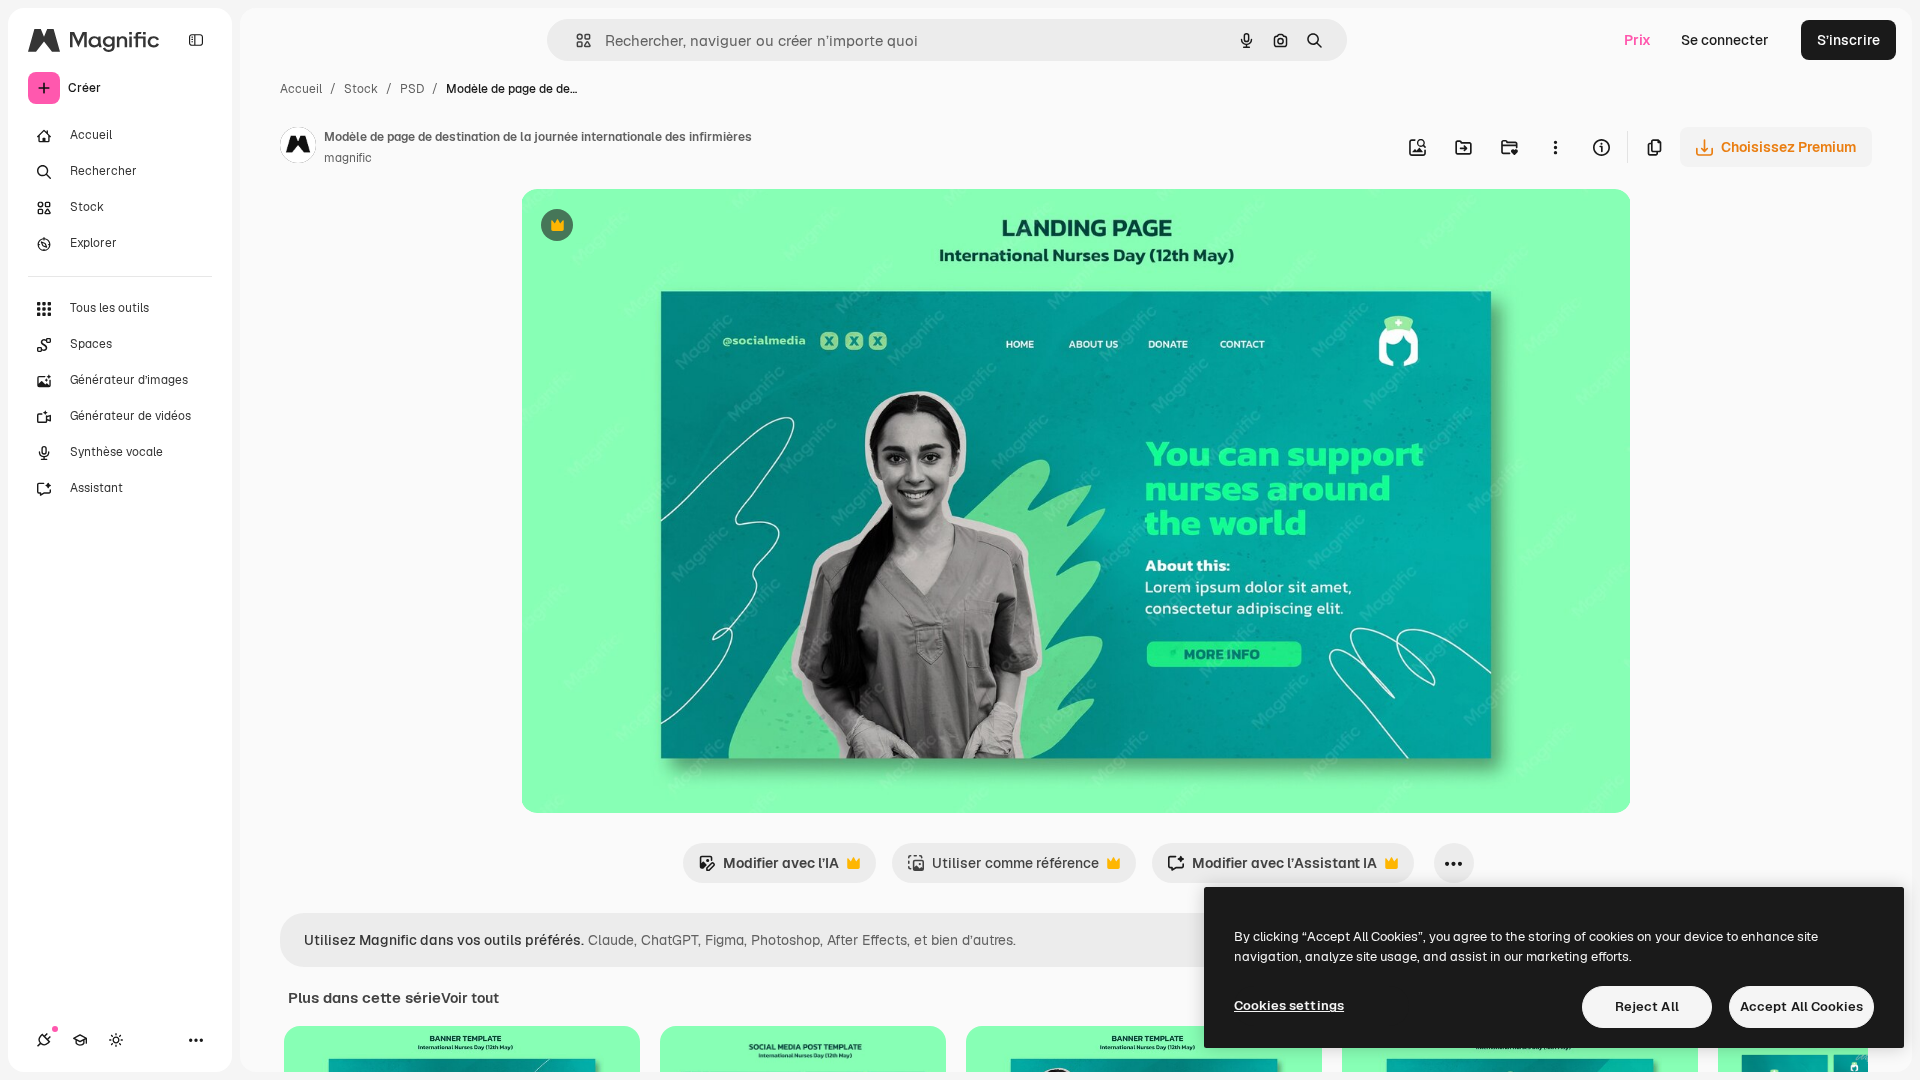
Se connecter (1725, 40)
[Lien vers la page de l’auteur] (298, 148)
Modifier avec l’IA (768, 868)
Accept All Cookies (1801, 1006)
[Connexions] (44, 1040)
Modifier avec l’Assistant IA (1272, 868)
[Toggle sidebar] (196, 40)
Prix (1637, 40)
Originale (653, 227)
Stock (361, 89)
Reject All (1647, 1006)
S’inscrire (1848, 40)
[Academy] (80, 1040)
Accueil (301, 89)
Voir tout (470, 998)
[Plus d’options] (1555, 147)
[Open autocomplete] (575, 40)
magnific (348, 158)
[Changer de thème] (116, 1040)
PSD (412, 89)
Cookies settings (1289, 1005)
